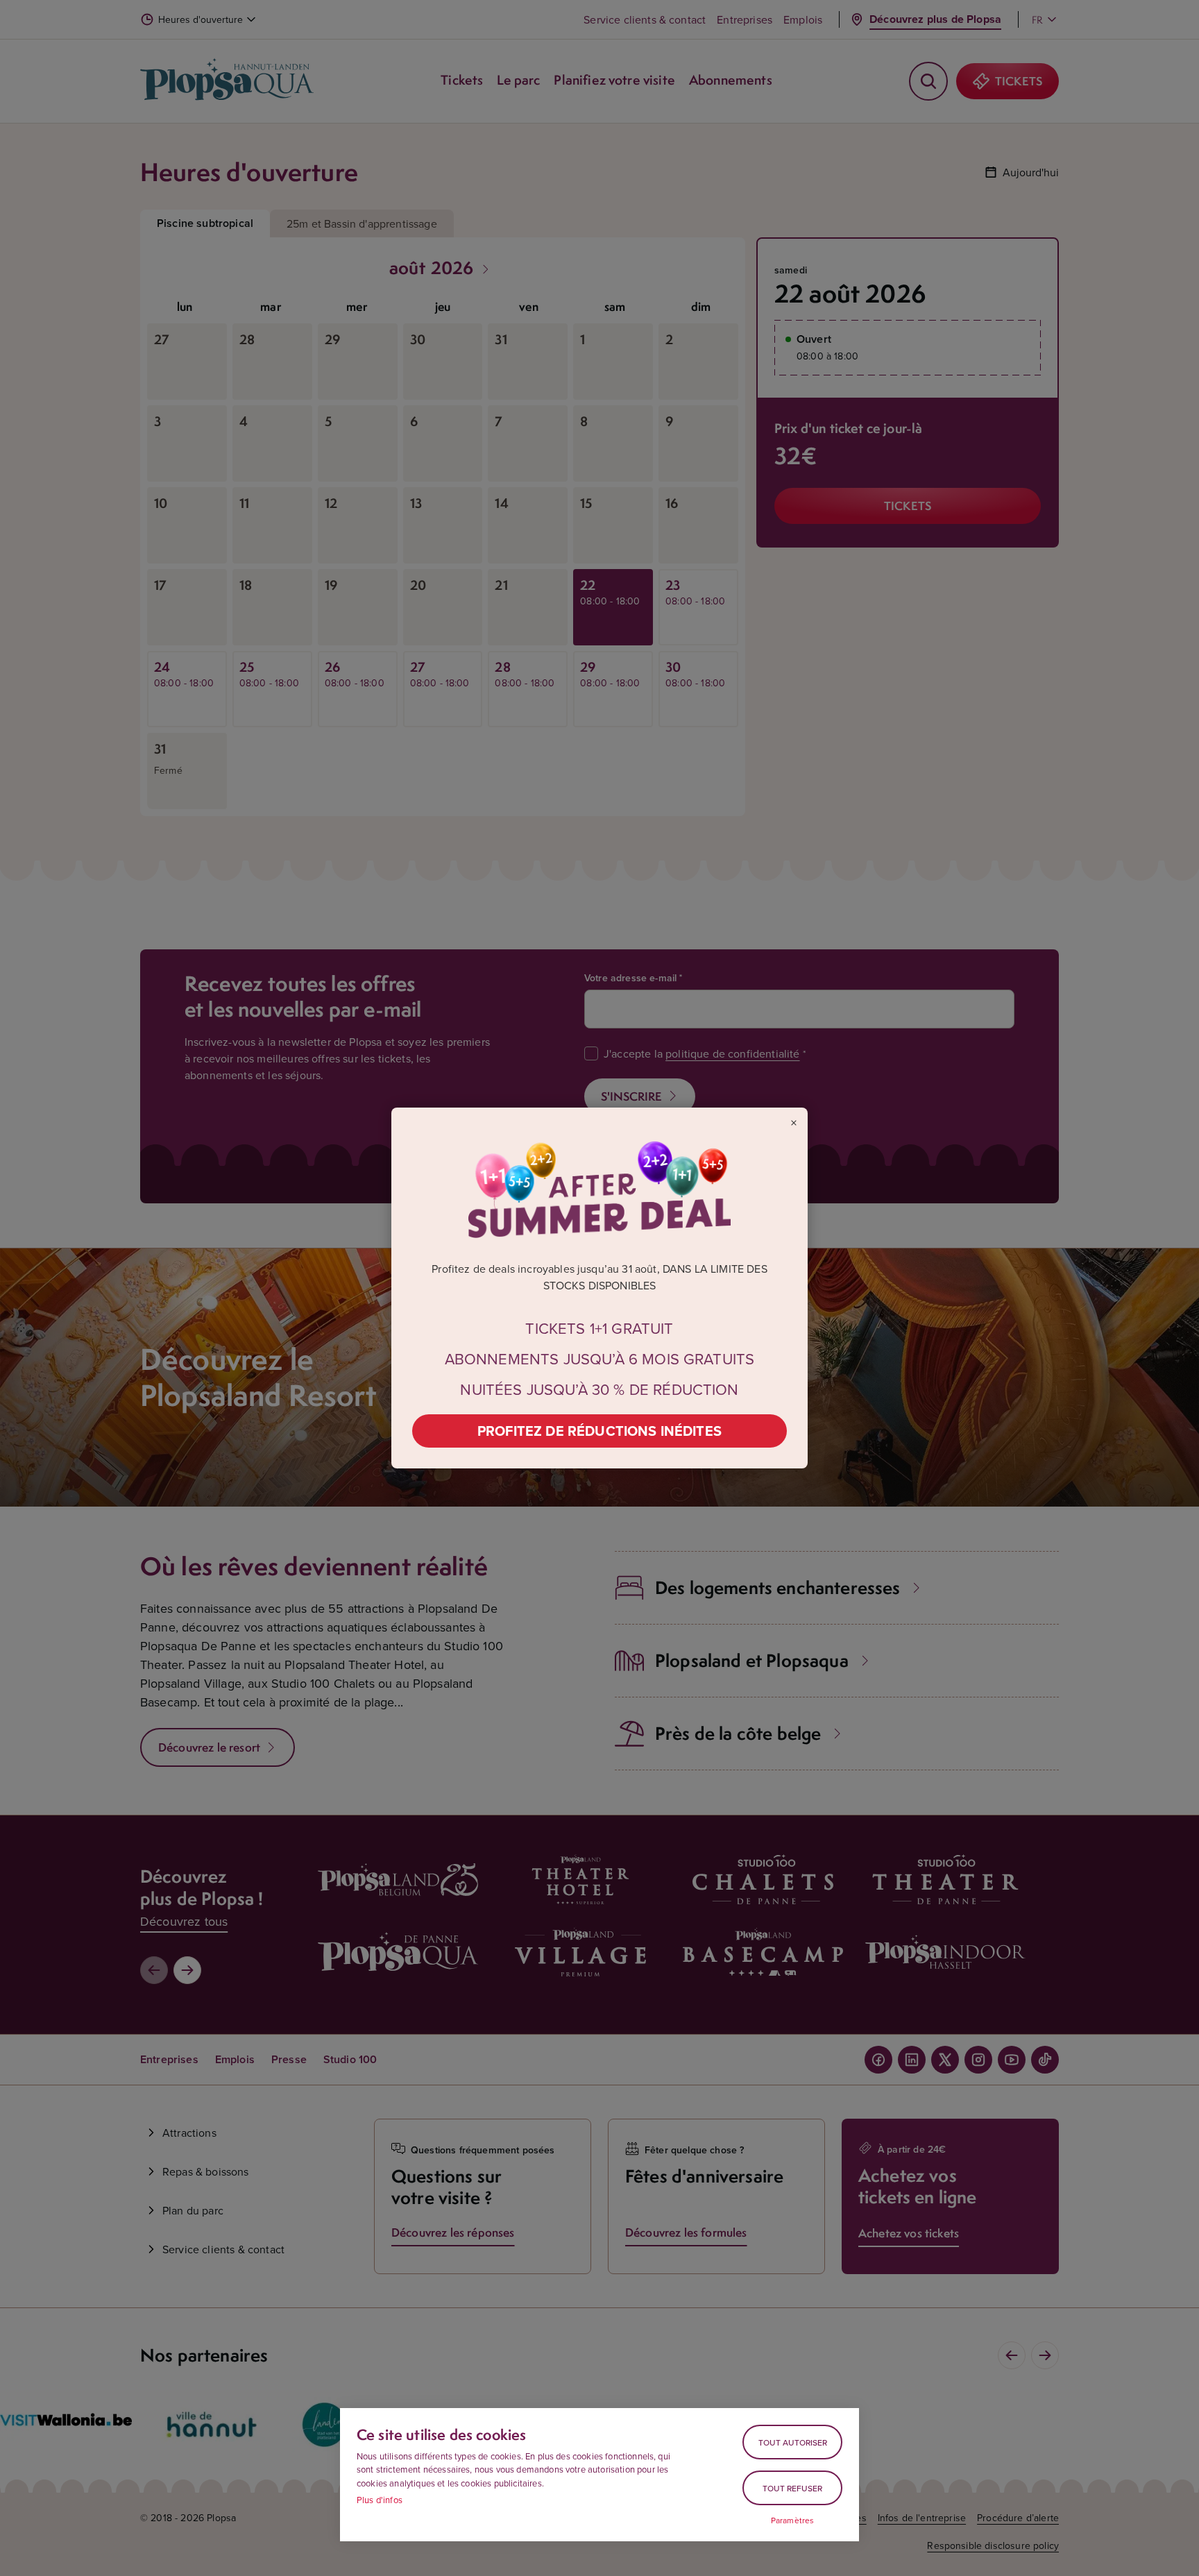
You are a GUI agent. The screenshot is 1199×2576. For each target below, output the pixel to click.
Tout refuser (792, 2488)
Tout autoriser (793, 2442)
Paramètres (793, 2520)
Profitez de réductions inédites (599, 1431)
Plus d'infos (380, 2500)
